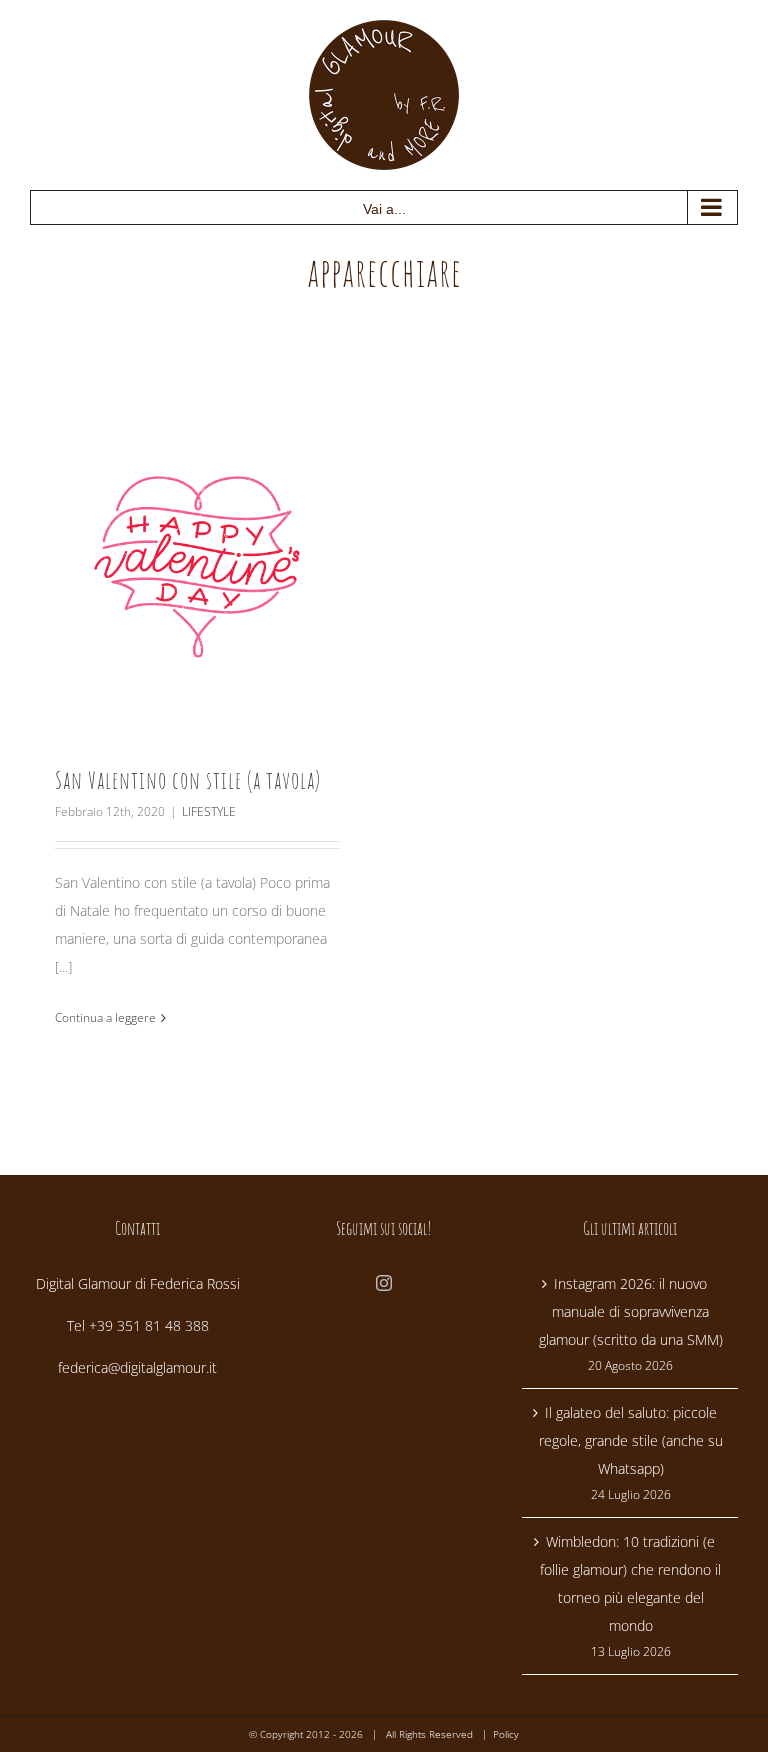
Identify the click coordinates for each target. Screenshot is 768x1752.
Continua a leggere (105, 1017)
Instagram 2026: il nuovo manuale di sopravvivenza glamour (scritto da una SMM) (631, 1311)
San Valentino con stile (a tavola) (188, 780)
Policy (506, 1734)
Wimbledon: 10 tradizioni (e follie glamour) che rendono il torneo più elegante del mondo (630, 1583)
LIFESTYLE (209, 811)
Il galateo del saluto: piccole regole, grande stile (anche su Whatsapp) (631, 1440)
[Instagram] (384, 1283)
